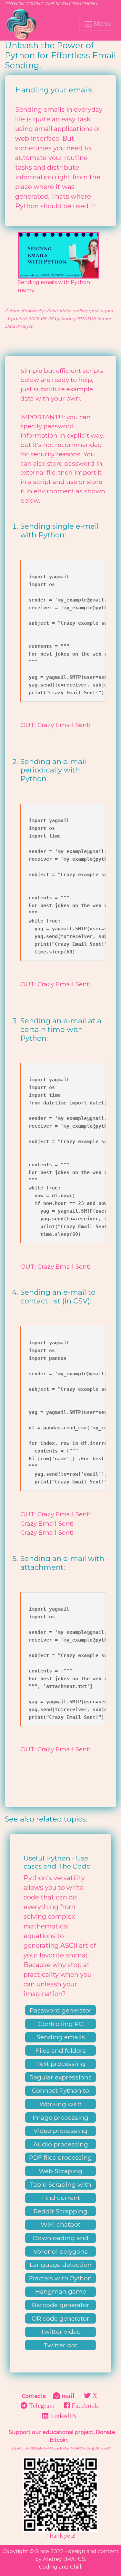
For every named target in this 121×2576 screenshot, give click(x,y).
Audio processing (61, 2144)
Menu (102, 24)
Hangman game (61, 2291)
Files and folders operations (61, 2051)
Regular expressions (60, 2077)
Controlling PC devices (61, 2024)
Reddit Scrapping (60, 2211)
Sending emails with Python (61, 2038)
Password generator (61, 2010)
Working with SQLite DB (60, 2105)
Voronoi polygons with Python (61, 2252)
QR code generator (60, 2318)
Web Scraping (60, 2171)
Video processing (60, 2131)
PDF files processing (60, 2157)
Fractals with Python (60, 2278)
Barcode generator (61, 2305)
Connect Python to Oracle (60, 2091)
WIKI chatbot (60, 2224)
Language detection (61, 2265)
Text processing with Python (61, 2064)
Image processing (60, 2117)
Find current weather (61, 2198)
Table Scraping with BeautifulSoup (60, 2185)
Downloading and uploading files (61, 2239)
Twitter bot (60, 2345)
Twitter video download (60, 2332)
